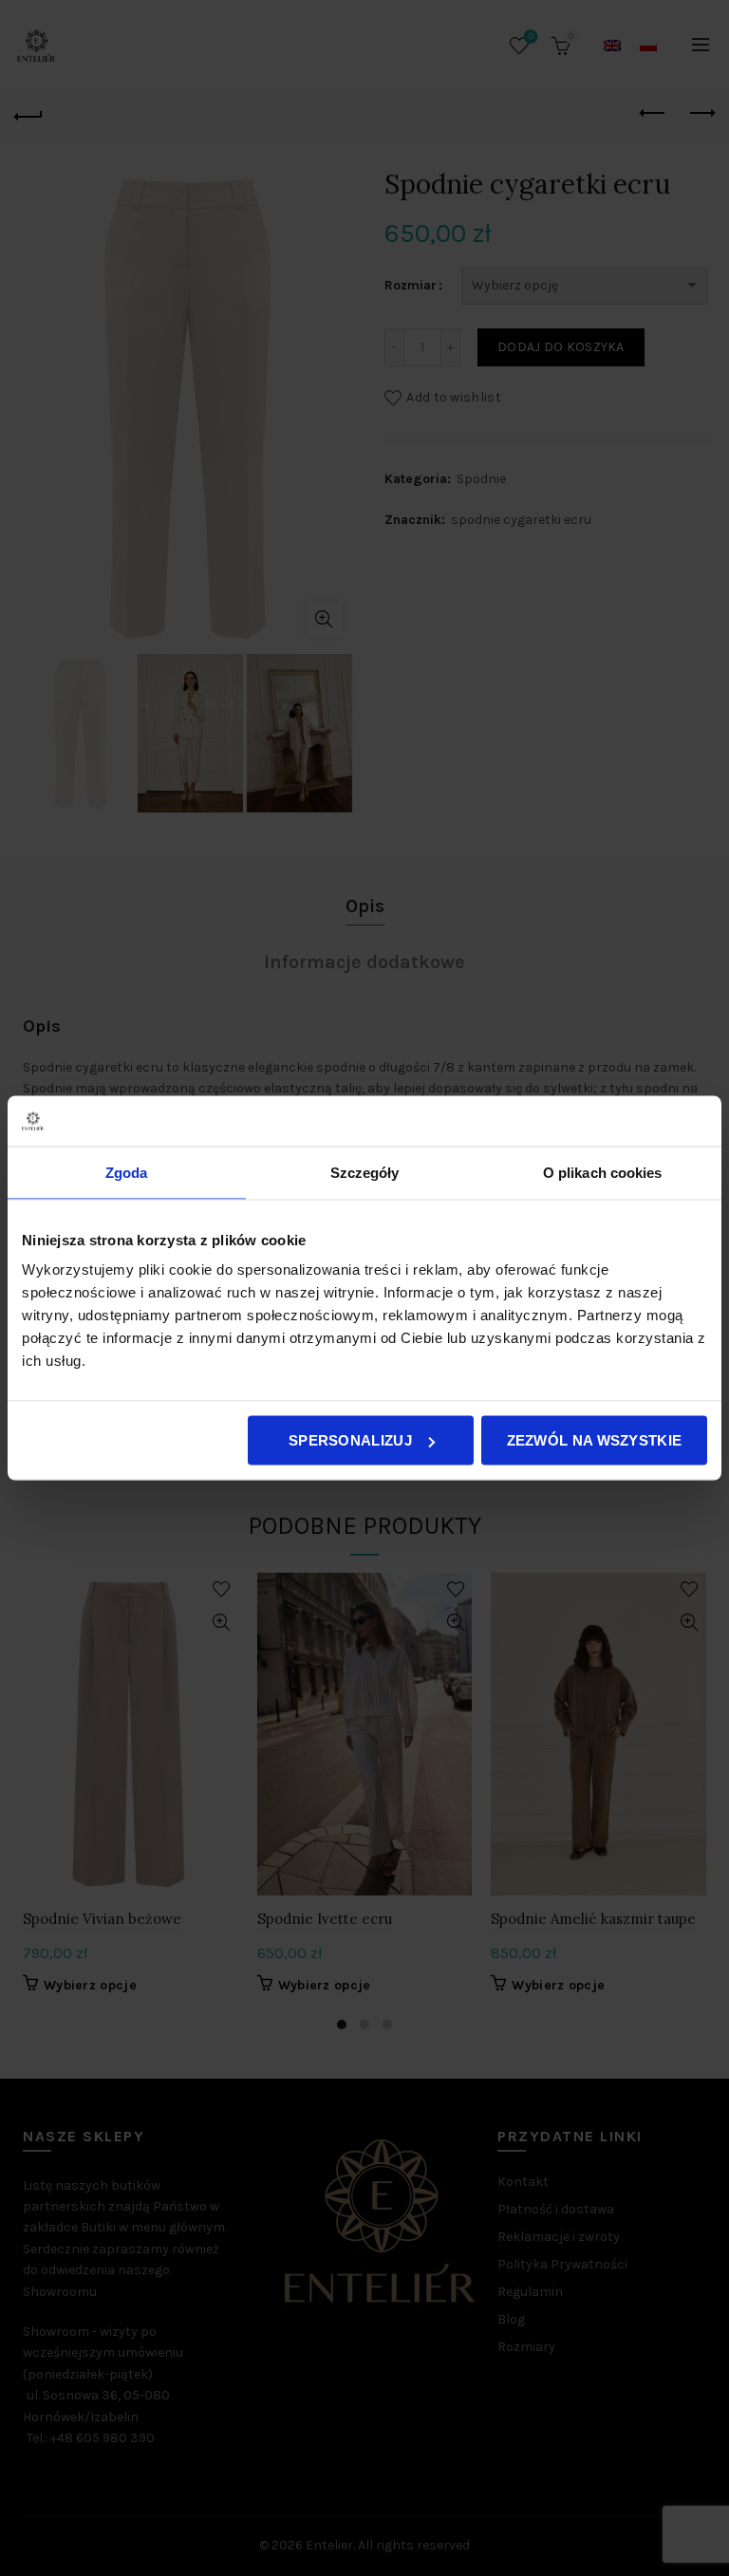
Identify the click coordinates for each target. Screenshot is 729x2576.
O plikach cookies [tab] (603, 1172)
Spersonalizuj (350, 1440)
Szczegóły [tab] (365, 1172)
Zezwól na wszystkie (595, 1440)
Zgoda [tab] (127, 1172)
